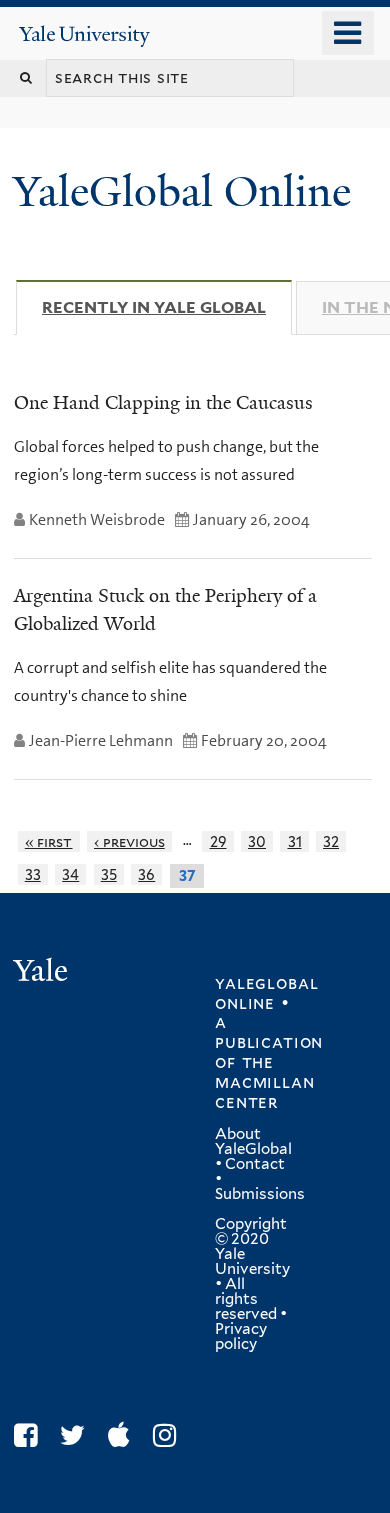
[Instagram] (169, 1435)
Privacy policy (241, 1336)
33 (33, 874)
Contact (255, 1164)
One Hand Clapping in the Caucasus (163, 403)
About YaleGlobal (253, 1141)
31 (295, 841)
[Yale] (43, 973)
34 (70, 874)
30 (257, 841)
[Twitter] (77, 1435)
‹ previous (129, 841)
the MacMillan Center (264, 1082)
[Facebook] (30, 1435)
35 (109, 874)
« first (49, 841)
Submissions (260, 1194)
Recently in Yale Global (167, 307)
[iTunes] (124, 1435)
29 (218, 841)
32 (331, 841)
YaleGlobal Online (182, 191)
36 (146, 874)
